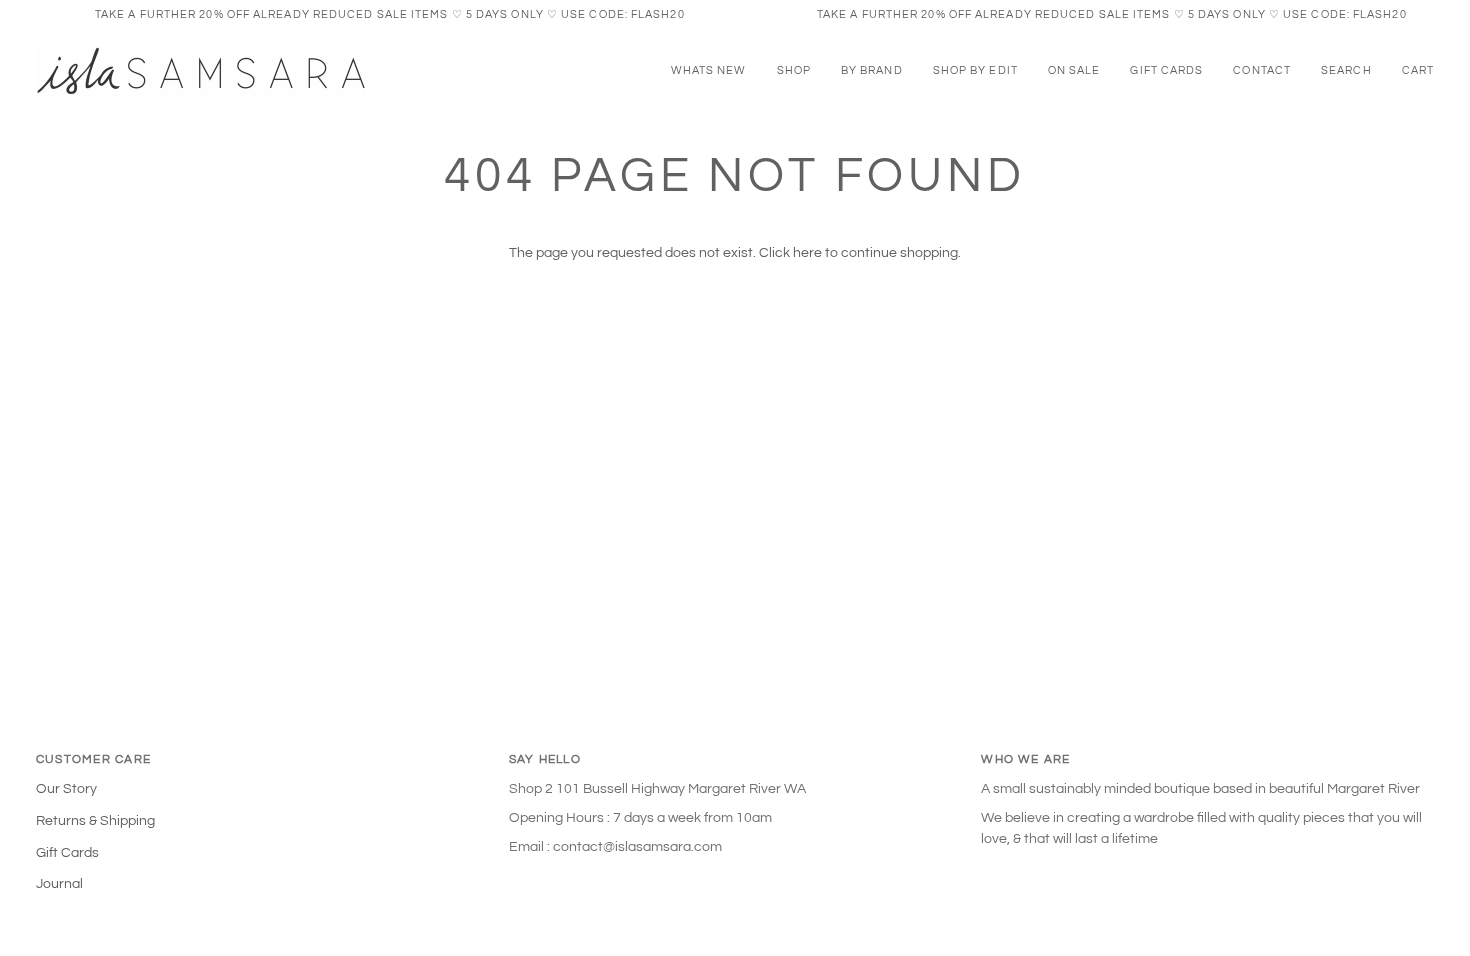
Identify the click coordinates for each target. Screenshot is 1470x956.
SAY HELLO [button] (545, 759)
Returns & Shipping (95, 821)
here (807, 253)
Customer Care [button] (93, 759)
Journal (59, 884)
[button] (794, 71)
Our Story (66, 789)
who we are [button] (1025, 759)
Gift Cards (67, 853)
